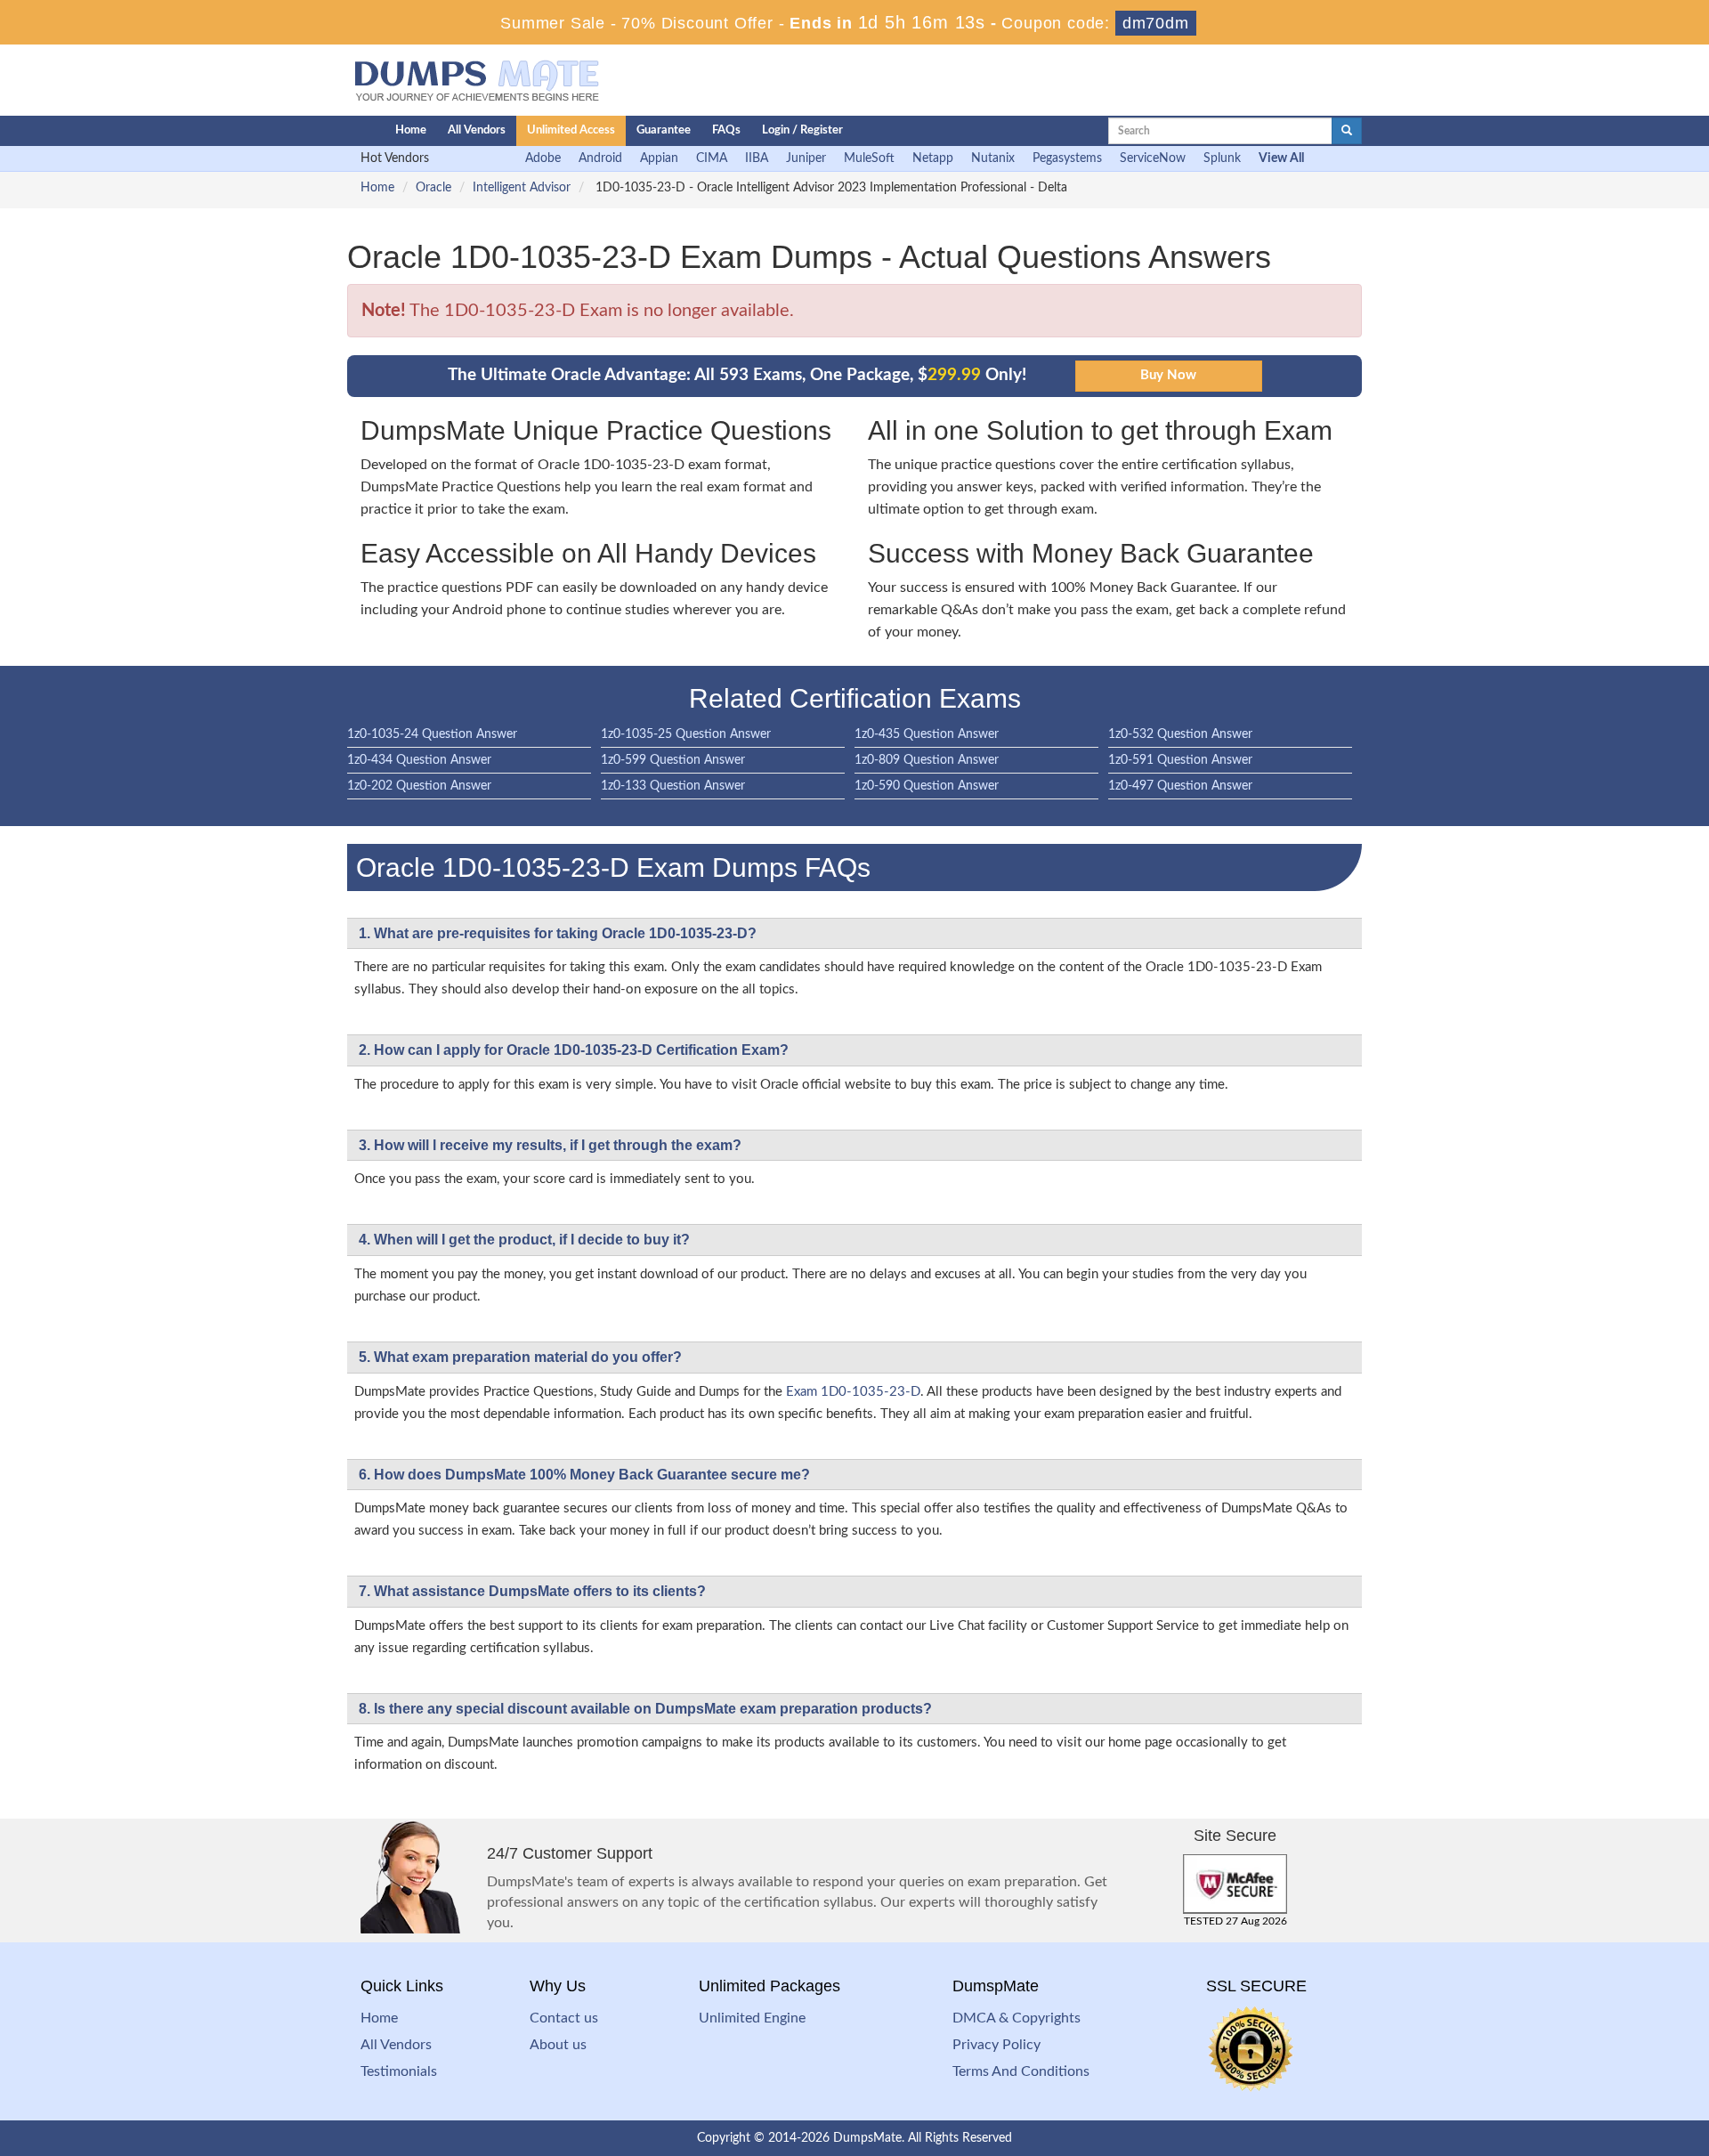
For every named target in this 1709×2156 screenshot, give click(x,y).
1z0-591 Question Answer (1180, 760)
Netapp (933, 158)
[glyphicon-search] (1347, 131)
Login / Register (802, 130)
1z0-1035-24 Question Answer (432, 734)
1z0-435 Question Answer (927, 734)
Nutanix (993, 158)
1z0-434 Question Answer (419, 760)
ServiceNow (1153, 158)
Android (600, 158)
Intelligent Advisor (522, 188)
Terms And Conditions (1021, 2071)
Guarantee (664, 130)
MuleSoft (869, 158)
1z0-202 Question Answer (419, 786)
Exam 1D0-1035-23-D (853, 1392)
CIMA (712, 158)
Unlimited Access (571, 130)
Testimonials (399, 2071)
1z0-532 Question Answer (1180, 734)
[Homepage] (336, 131)
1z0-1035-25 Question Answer (686, 734)
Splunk (1222, 158)
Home (411, 130)
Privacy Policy (996, 2045)
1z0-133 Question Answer (673, 786)
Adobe (543, 158)
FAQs (726, 130)
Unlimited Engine (752, 2018)
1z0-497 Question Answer (1180, 786)
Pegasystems (1067, 158)
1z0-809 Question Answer (927, 760)
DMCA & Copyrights (1016, 2018)
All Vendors (477, 130)
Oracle (433, 188)
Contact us (564, 2018)
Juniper (806, 158)
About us (558, 2045)
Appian (659, 158)
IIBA (757, 158)
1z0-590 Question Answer (927, 786)
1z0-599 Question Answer (673, 760)
